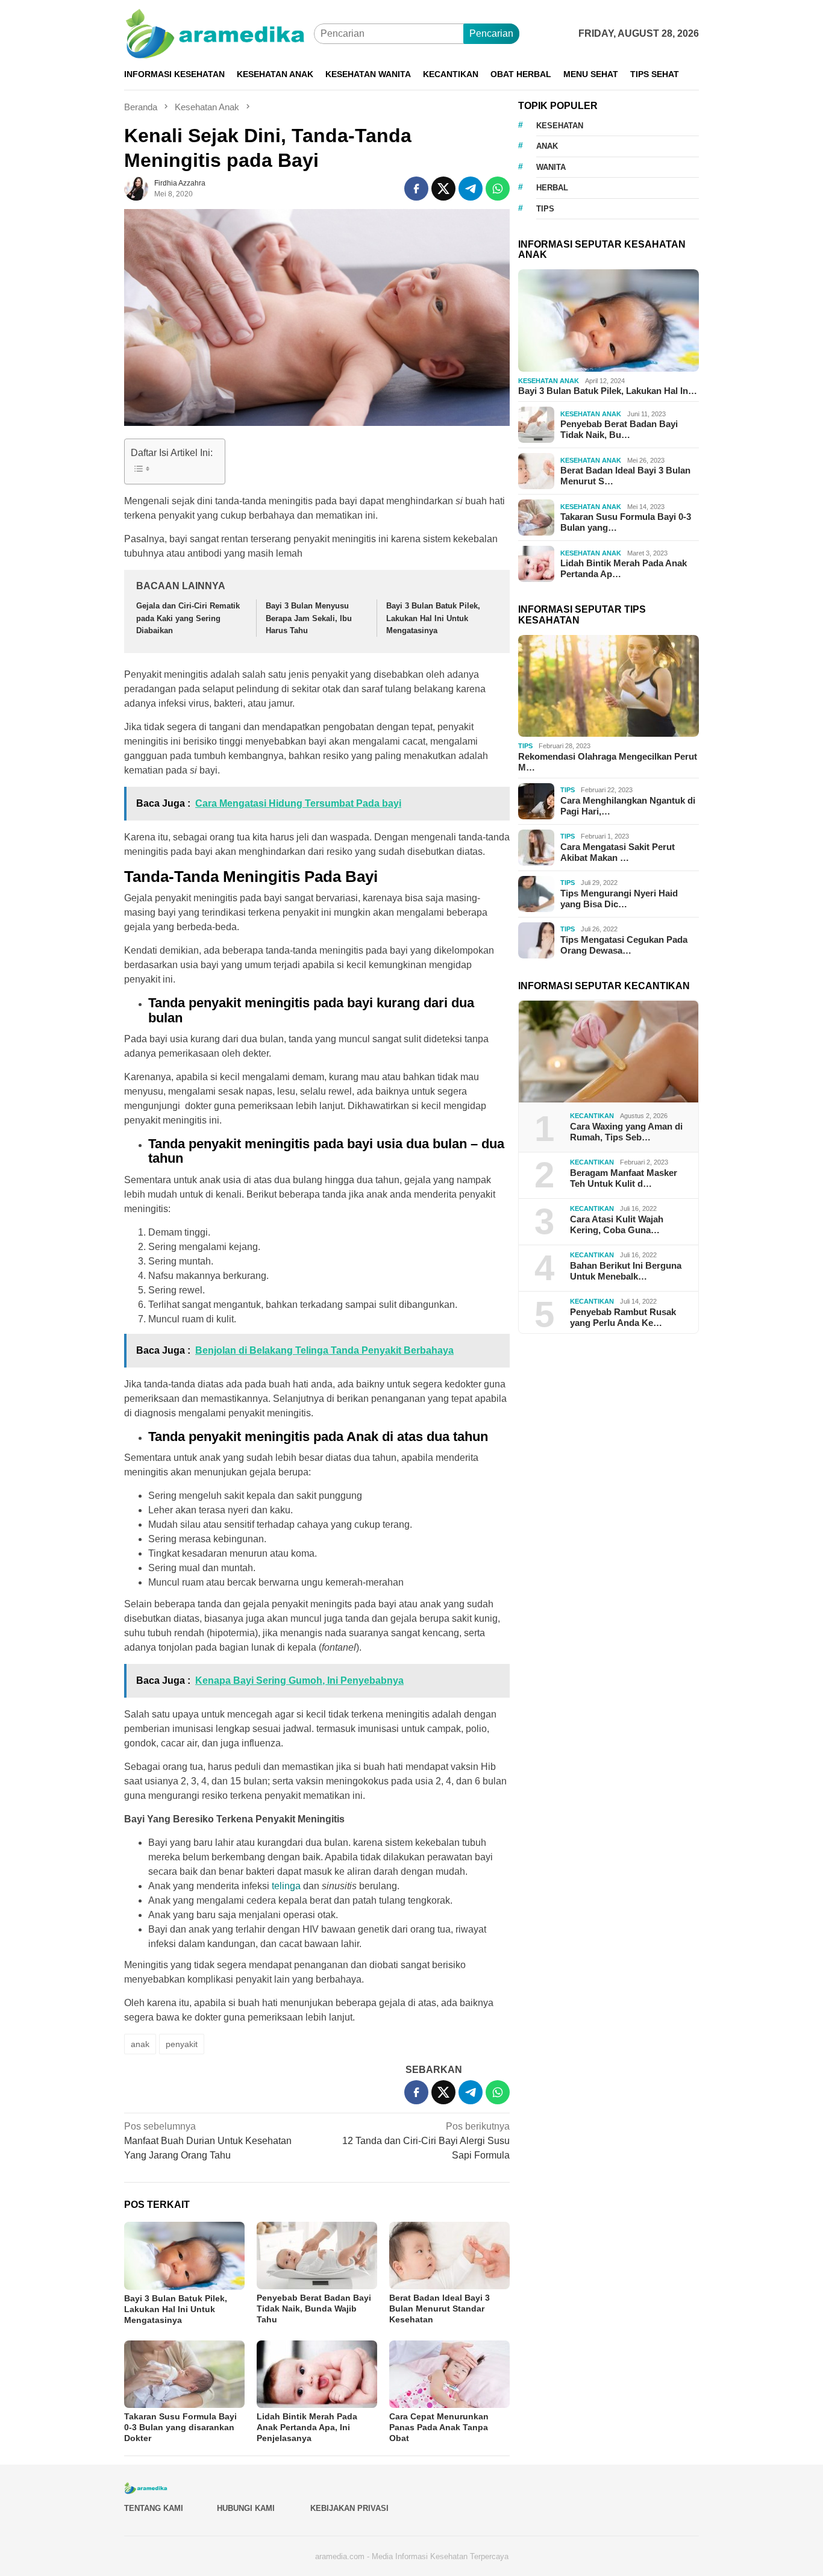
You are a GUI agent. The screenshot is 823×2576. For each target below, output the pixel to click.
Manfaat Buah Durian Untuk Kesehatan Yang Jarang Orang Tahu (208, 2141)
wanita (551, 167)
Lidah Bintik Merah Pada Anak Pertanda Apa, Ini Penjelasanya (307, 2427)
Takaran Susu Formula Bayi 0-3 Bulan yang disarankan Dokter (180, 2427)
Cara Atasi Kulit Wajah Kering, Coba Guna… (617, 1224)
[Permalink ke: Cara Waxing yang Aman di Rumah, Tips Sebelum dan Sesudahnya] (609, 1052)
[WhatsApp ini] (498, 189)
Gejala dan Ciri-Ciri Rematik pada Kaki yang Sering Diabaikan (188, 618)
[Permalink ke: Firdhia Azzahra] (136, 188)
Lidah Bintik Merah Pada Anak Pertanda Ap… (624, 569)
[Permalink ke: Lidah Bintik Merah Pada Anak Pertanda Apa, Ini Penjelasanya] (317, 2374)
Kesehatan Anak (549, 381)
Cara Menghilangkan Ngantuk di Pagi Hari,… (628, 806)
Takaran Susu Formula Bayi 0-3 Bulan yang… (626, 523)
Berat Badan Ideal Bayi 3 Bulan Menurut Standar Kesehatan (440, 2309)
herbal (552, 188)
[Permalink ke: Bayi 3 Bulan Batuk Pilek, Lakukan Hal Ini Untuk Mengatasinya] (184, 2256)
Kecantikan (592, 1116)
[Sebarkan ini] (416, 189)
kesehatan (560, 126)
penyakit (182, 2044)
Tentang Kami (154, 2508)
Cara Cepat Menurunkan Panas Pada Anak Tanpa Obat (439, 2427)
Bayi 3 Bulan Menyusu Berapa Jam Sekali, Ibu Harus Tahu (309, 618)
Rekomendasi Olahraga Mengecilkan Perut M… (608, 762)
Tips (525, 746)
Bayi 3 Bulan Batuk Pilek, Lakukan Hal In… (608, 391)
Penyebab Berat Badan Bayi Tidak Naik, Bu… (619, 430)
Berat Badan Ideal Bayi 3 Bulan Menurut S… (625, 476)
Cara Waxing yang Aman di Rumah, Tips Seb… (626, 1132)
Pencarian (491, 33)
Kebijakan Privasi (349, 2508)
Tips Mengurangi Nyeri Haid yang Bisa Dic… (619, 899)
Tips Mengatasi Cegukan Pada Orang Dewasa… (624, 945)
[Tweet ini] (443, 189)
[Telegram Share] (471, 189)
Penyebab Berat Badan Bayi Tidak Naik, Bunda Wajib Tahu (314, 2309)
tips (545, 209)
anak (140, 2044)
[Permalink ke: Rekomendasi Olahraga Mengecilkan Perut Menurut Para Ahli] (609, 686)
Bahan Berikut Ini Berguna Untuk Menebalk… (626, 1271)
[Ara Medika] (219, 33)
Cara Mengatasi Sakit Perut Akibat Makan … (618, 852)
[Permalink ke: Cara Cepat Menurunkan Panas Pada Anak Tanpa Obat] (449, 2374)
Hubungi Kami (246, 2508)
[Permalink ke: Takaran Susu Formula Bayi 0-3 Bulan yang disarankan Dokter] (184, 2374)
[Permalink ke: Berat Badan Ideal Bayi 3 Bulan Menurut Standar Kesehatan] (449, 2256)
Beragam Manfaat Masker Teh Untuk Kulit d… (624, 1178)
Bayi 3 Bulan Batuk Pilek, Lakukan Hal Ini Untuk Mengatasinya (433, 618)
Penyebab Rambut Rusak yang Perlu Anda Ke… (623, 1317)
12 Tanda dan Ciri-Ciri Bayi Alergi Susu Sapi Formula (426, 2141)
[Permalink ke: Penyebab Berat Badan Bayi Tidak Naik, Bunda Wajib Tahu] (317, 2256)
